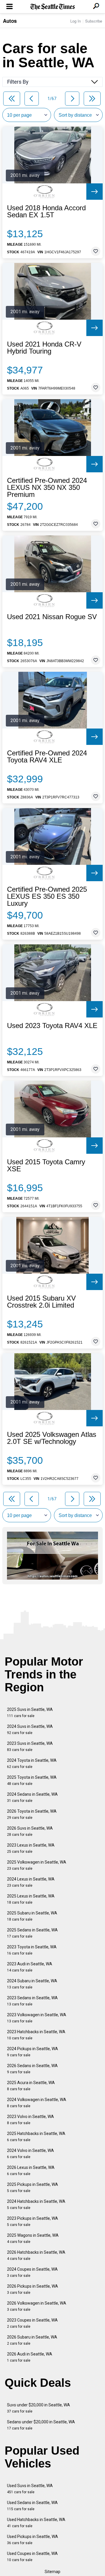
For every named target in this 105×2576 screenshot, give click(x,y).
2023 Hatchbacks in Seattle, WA (36, 2035)
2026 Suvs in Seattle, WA (30, 1831)
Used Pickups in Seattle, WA (33, 2540)
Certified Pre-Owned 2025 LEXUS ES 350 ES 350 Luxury (47, 896)
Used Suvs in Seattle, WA (30, 2489)
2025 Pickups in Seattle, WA (33, 2187)
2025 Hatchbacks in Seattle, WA (36, 2137)
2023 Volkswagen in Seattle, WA (37, 2018)
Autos (10, 21)
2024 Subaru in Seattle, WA (32, 1984)
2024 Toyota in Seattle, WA (32, 1763)
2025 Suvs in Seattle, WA (30, 1713)
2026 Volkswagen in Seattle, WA (37, 2306)
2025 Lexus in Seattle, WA (31, 1899)
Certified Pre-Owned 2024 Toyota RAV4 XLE (47, 757)
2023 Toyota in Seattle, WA (32, 1950)
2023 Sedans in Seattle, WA (32, 2001)
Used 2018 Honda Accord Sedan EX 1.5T (46, 211)
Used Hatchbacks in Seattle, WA (36, 2523)
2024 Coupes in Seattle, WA (32, 2272)
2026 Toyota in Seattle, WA (32, 1814)
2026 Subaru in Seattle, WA (32, 2340)
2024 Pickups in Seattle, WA (33, 2052)
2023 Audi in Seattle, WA (30, 1967)
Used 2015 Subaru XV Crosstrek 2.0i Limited (41, 1302)
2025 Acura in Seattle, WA (31, 2086)
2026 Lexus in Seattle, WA (31, 2171)
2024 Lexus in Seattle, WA (31, 1882)
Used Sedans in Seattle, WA (32, 2506)
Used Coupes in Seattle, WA (32, 2557)
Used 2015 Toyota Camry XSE (46, 1165)
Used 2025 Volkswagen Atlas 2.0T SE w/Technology (52, 1438)
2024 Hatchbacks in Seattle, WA (36, 2204)
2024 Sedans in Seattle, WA (32, 1797)
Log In (76, 21)
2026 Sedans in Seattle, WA (32, 2069)
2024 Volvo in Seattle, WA (30, 2154)
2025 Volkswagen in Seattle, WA (37, 1865)
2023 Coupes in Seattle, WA (32, 2323)
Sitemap (52, 2572)
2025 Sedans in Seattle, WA (32, 1933)
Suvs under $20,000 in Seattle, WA (38, 2408)
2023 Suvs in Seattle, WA (30, 1746)
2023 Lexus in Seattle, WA (31, 1848)
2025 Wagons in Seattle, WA (33, 2238)
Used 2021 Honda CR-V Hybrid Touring (44, 348)
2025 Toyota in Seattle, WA (32, 1780)
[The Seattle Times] (53, 7)
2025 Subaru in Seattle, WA (32, 1916)
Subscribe (94, 21)
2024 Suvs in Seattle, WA (30, 1729)
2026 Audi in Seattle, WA (30, 2357)
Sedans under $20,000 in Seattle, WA (41, 2425)
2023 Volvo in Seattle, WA (30, 2120)
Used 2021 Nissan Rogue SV (52, 617)
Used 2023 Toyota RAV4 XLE (52, 1026)
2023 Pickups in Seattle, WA (33, 2221)
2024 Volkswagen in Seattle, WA (37, 2103)
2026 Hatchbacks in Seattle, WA (36, 2255)
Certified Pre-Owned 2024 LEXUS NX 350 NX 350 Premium (47, 488)
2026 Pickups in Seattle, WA (33, 2289)
